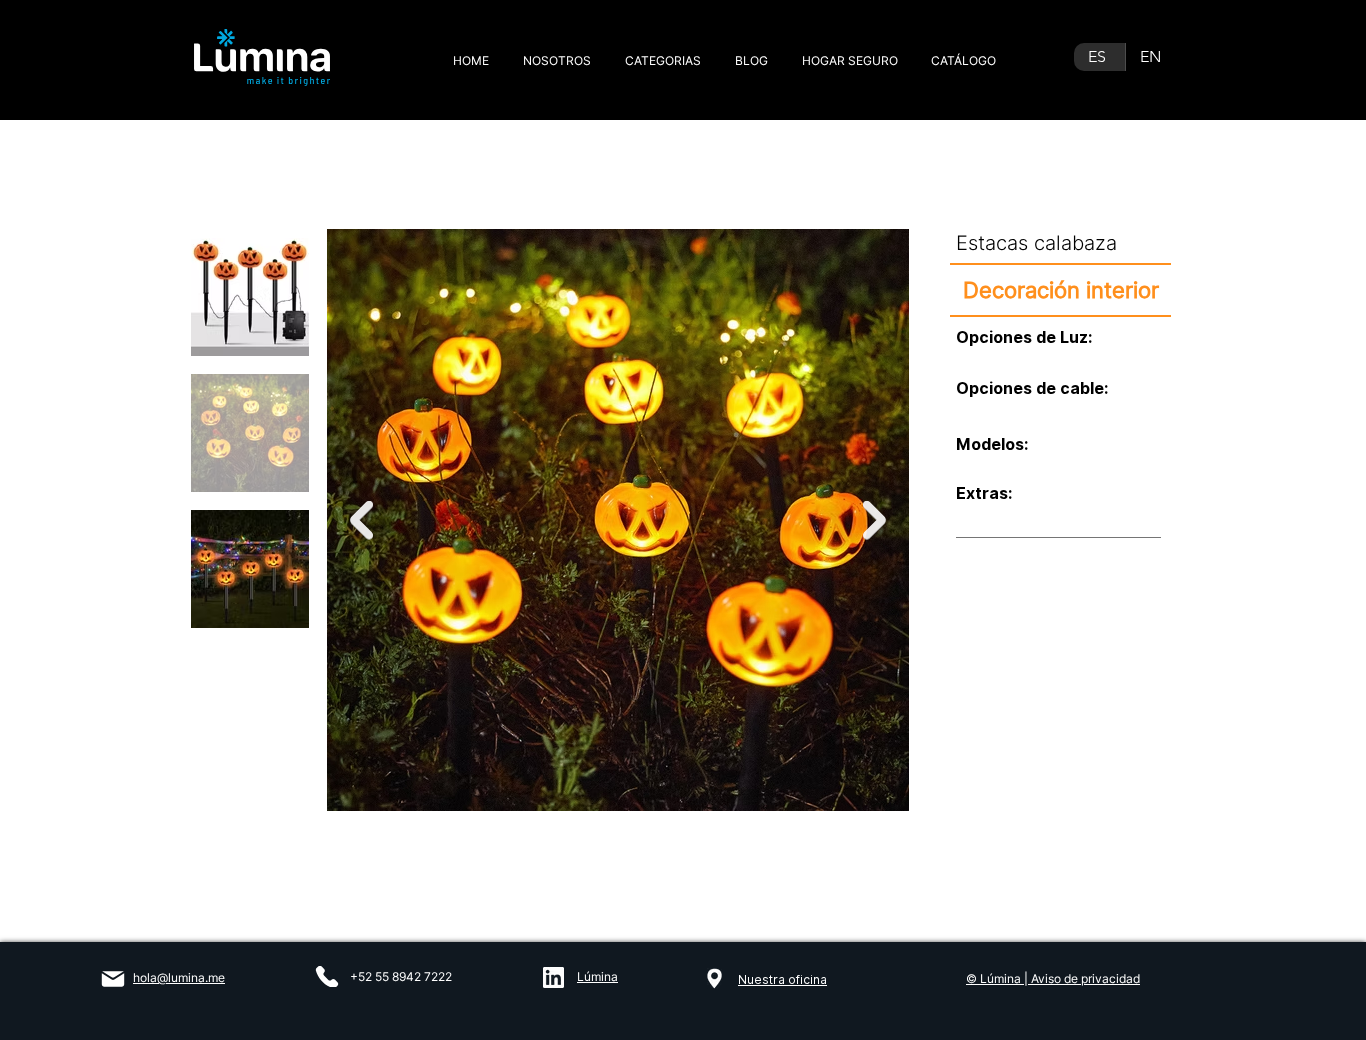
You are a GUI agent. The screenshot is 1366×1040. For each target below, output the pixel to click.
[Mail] (112, 979)
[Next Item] (874, 520)
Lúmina (597, 976)
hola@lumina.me (179, 977)
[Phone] (327, 976)
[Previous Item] (361, 520)
